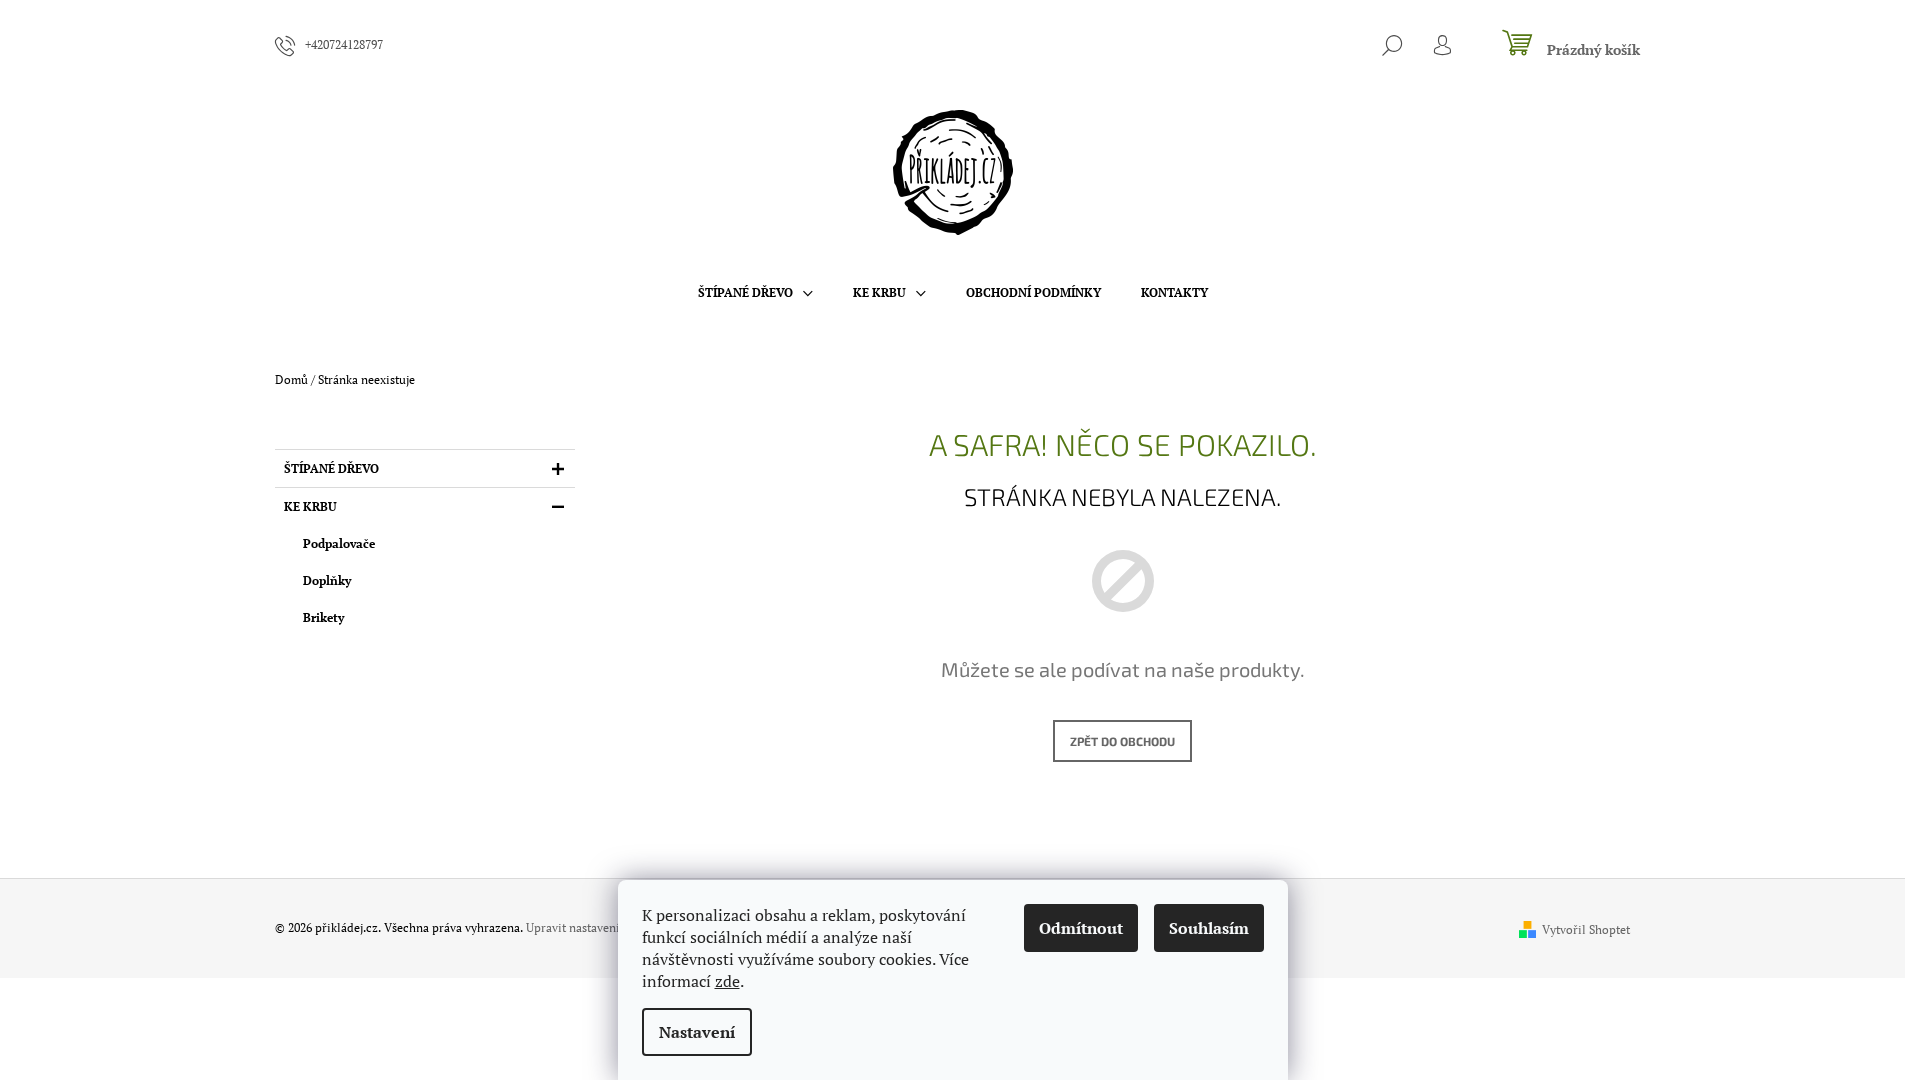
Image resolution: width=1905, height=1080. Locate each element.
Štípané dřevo (331, 468)
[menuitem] (755, 293)
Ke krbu (310, 506)
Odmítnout (1081, 928)
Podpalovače (339, 543)
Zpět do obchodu (1122, 741)
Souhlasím (1209, 928)
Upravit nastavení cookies (595, 927)
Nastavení (697, 1032)
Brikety (323, 617)
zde (727, 981)
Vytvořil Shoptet (1586, 929)
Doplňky (327, 580)
